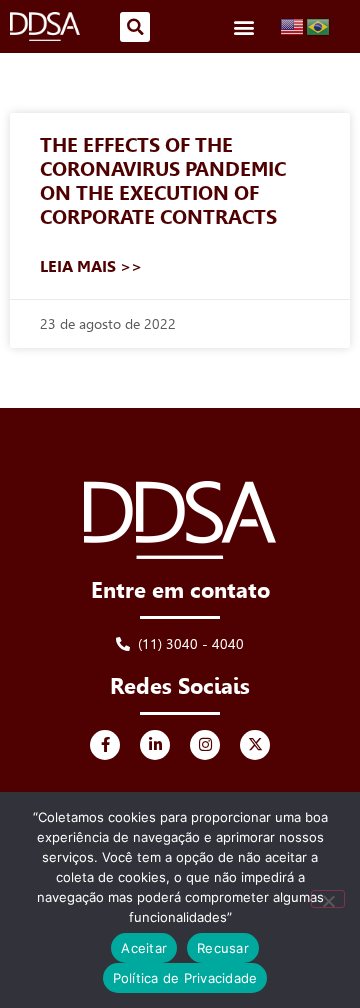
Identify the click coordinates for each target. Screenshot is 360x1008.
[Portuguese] (319, 26)
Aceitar (144, 948)
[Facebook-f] (105, 745)
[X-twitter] (255, 745)
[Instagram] (205, 745)
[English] (293, 26)
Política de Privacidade (185, 978)
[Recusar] (328, 899)
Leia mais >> (91, 266)
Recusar (223, 948)
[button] (135, 27)
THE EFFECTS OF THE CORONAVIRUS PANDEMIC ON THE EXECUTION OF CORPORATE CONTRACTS (163, 181)
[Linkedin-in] (155, 745)
